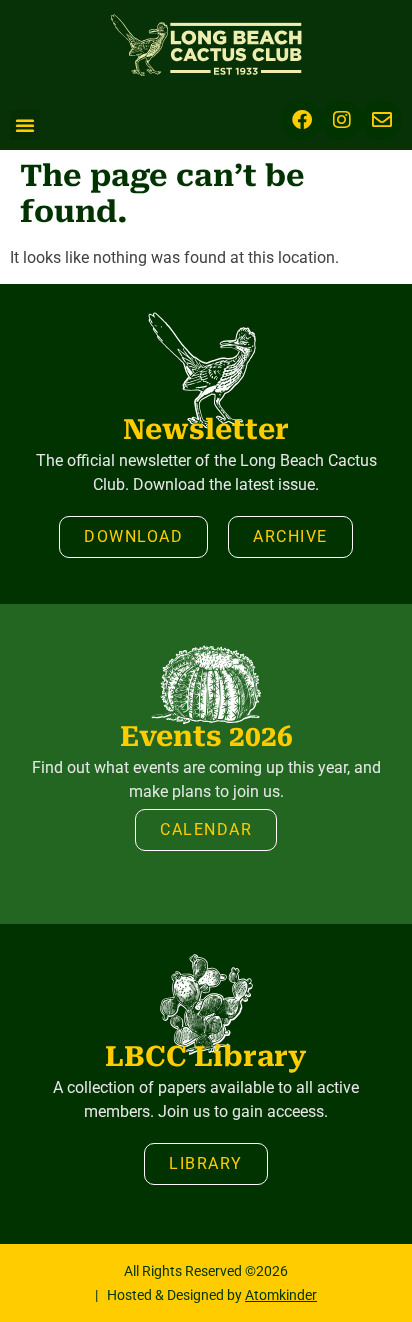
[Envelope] (382, 120)
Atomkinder (281, 1295)
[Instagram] (342, 120)
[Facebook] (302, 120)
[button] (25, 125)
